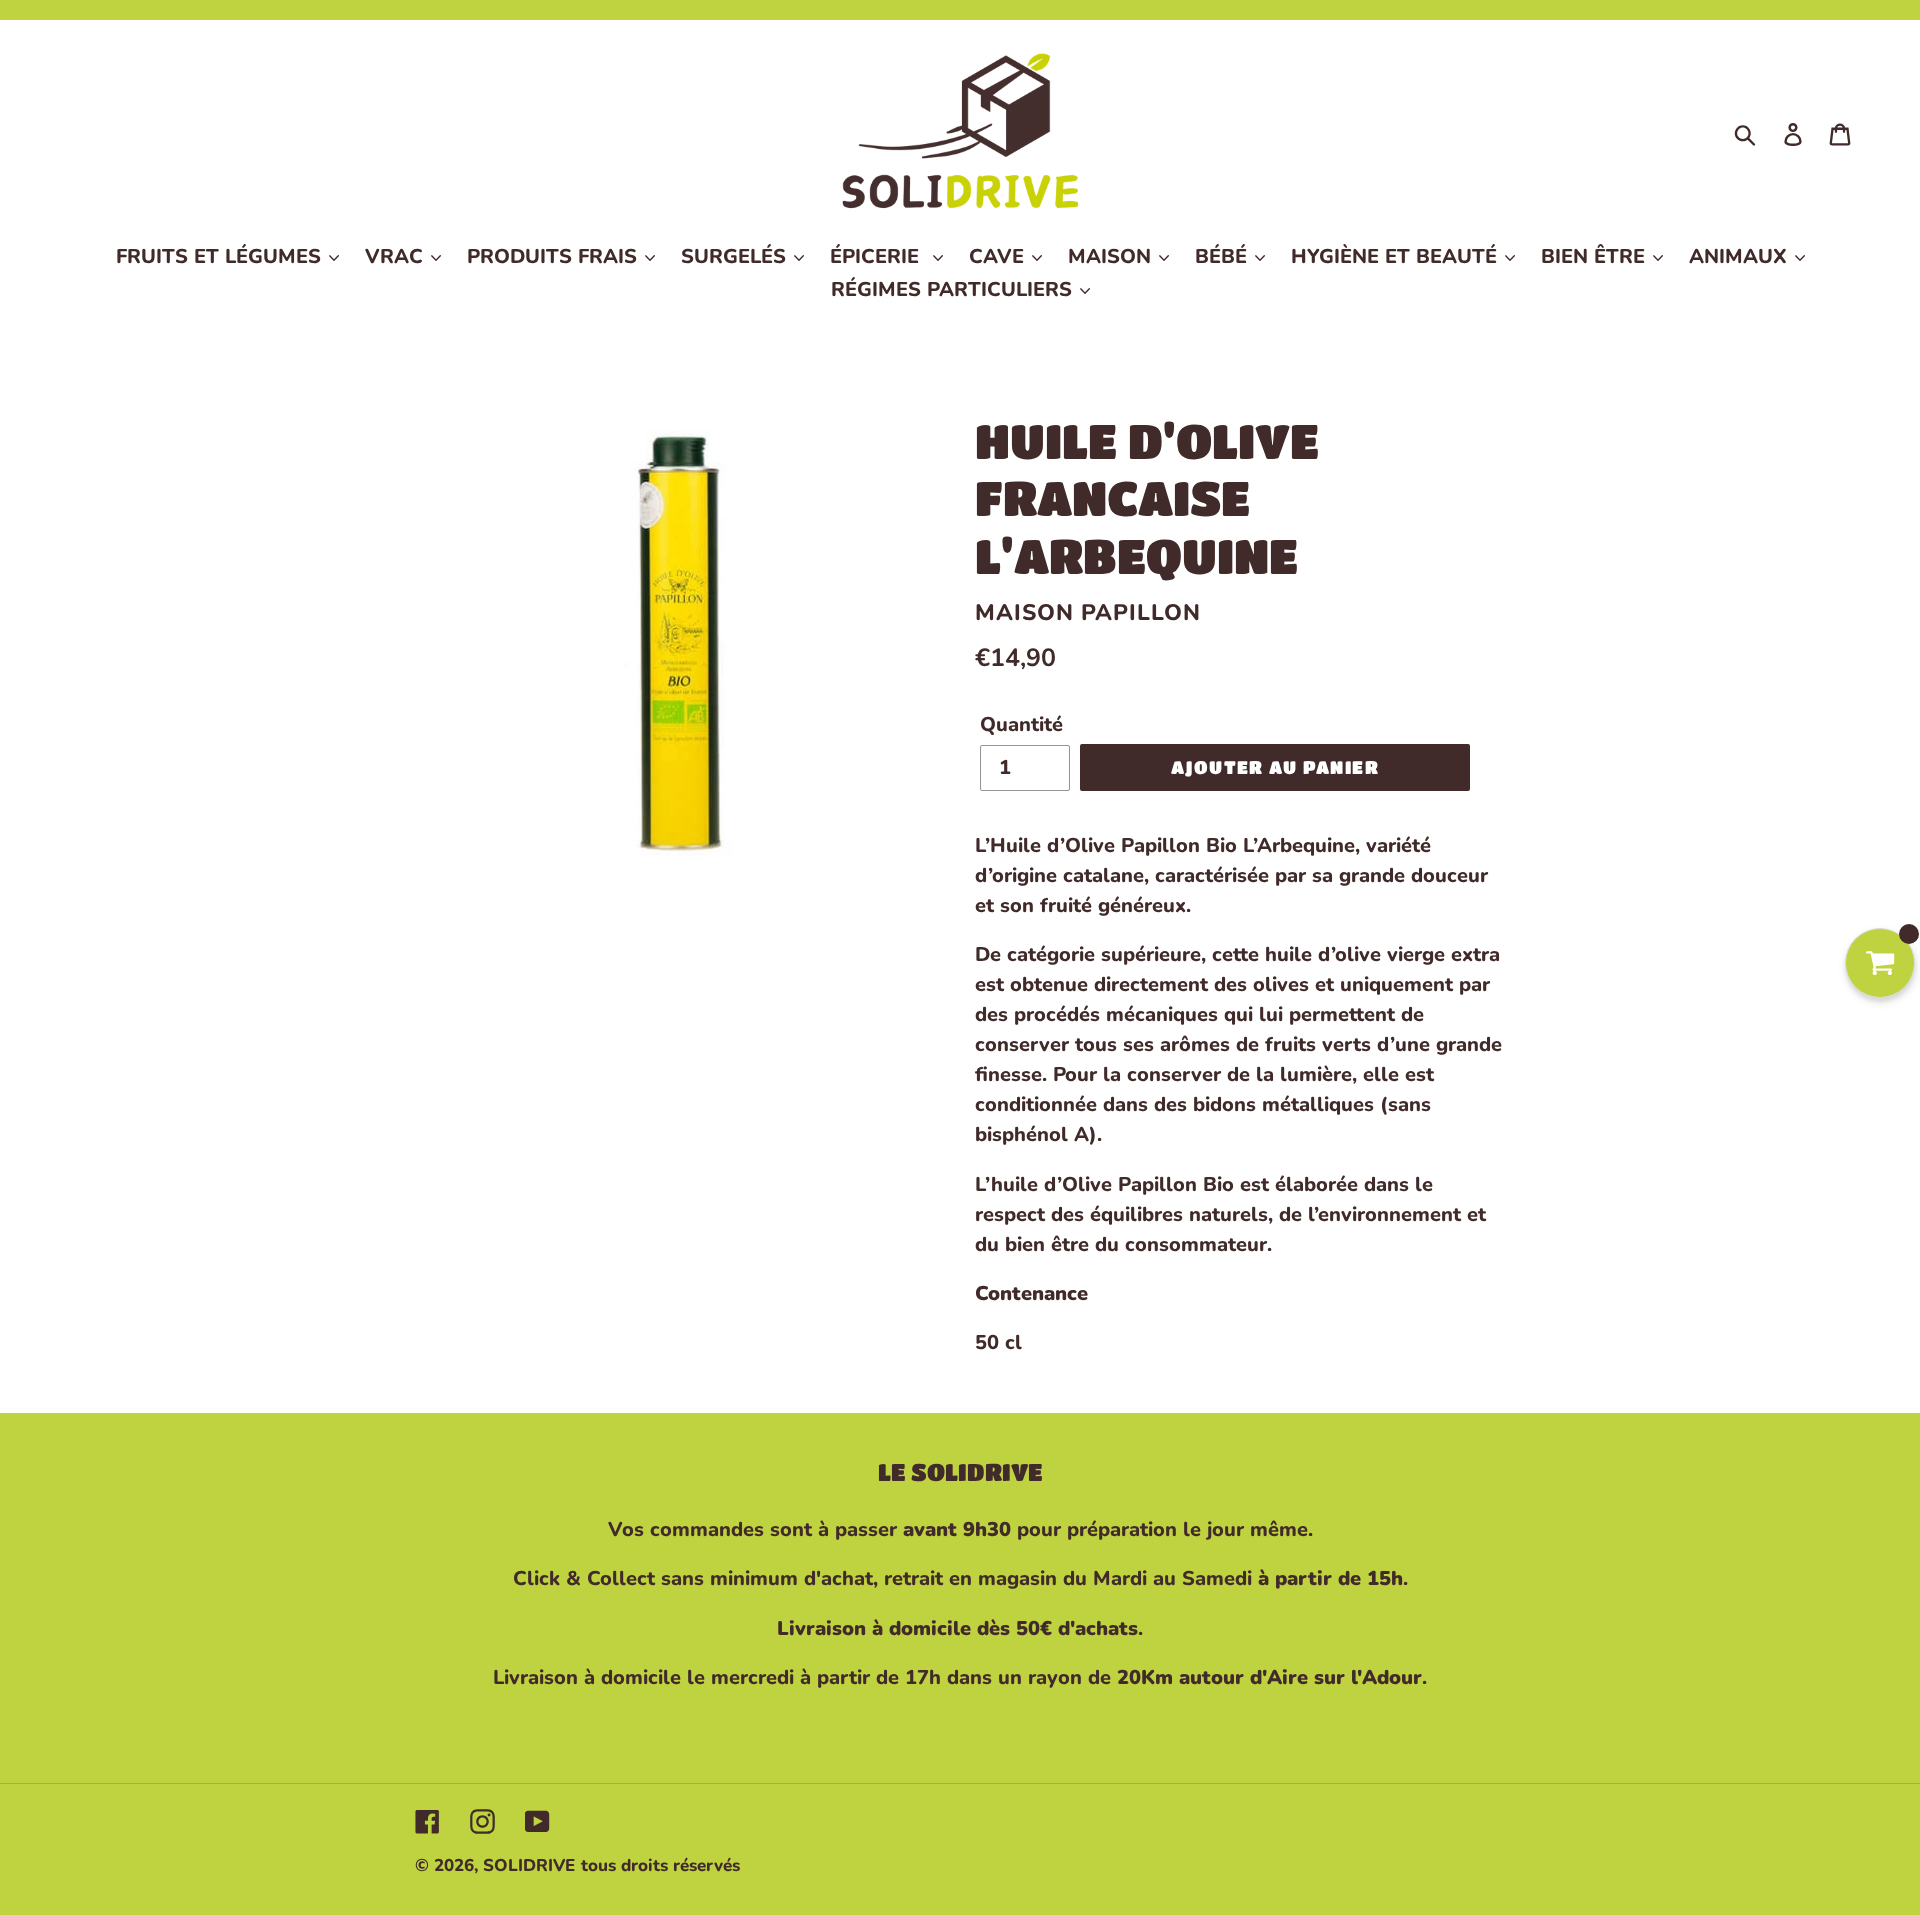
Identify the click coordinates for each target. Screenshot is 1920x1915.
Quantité (1021, 724)
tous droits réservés (660, 1865)
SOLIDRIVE (529, 1865)
